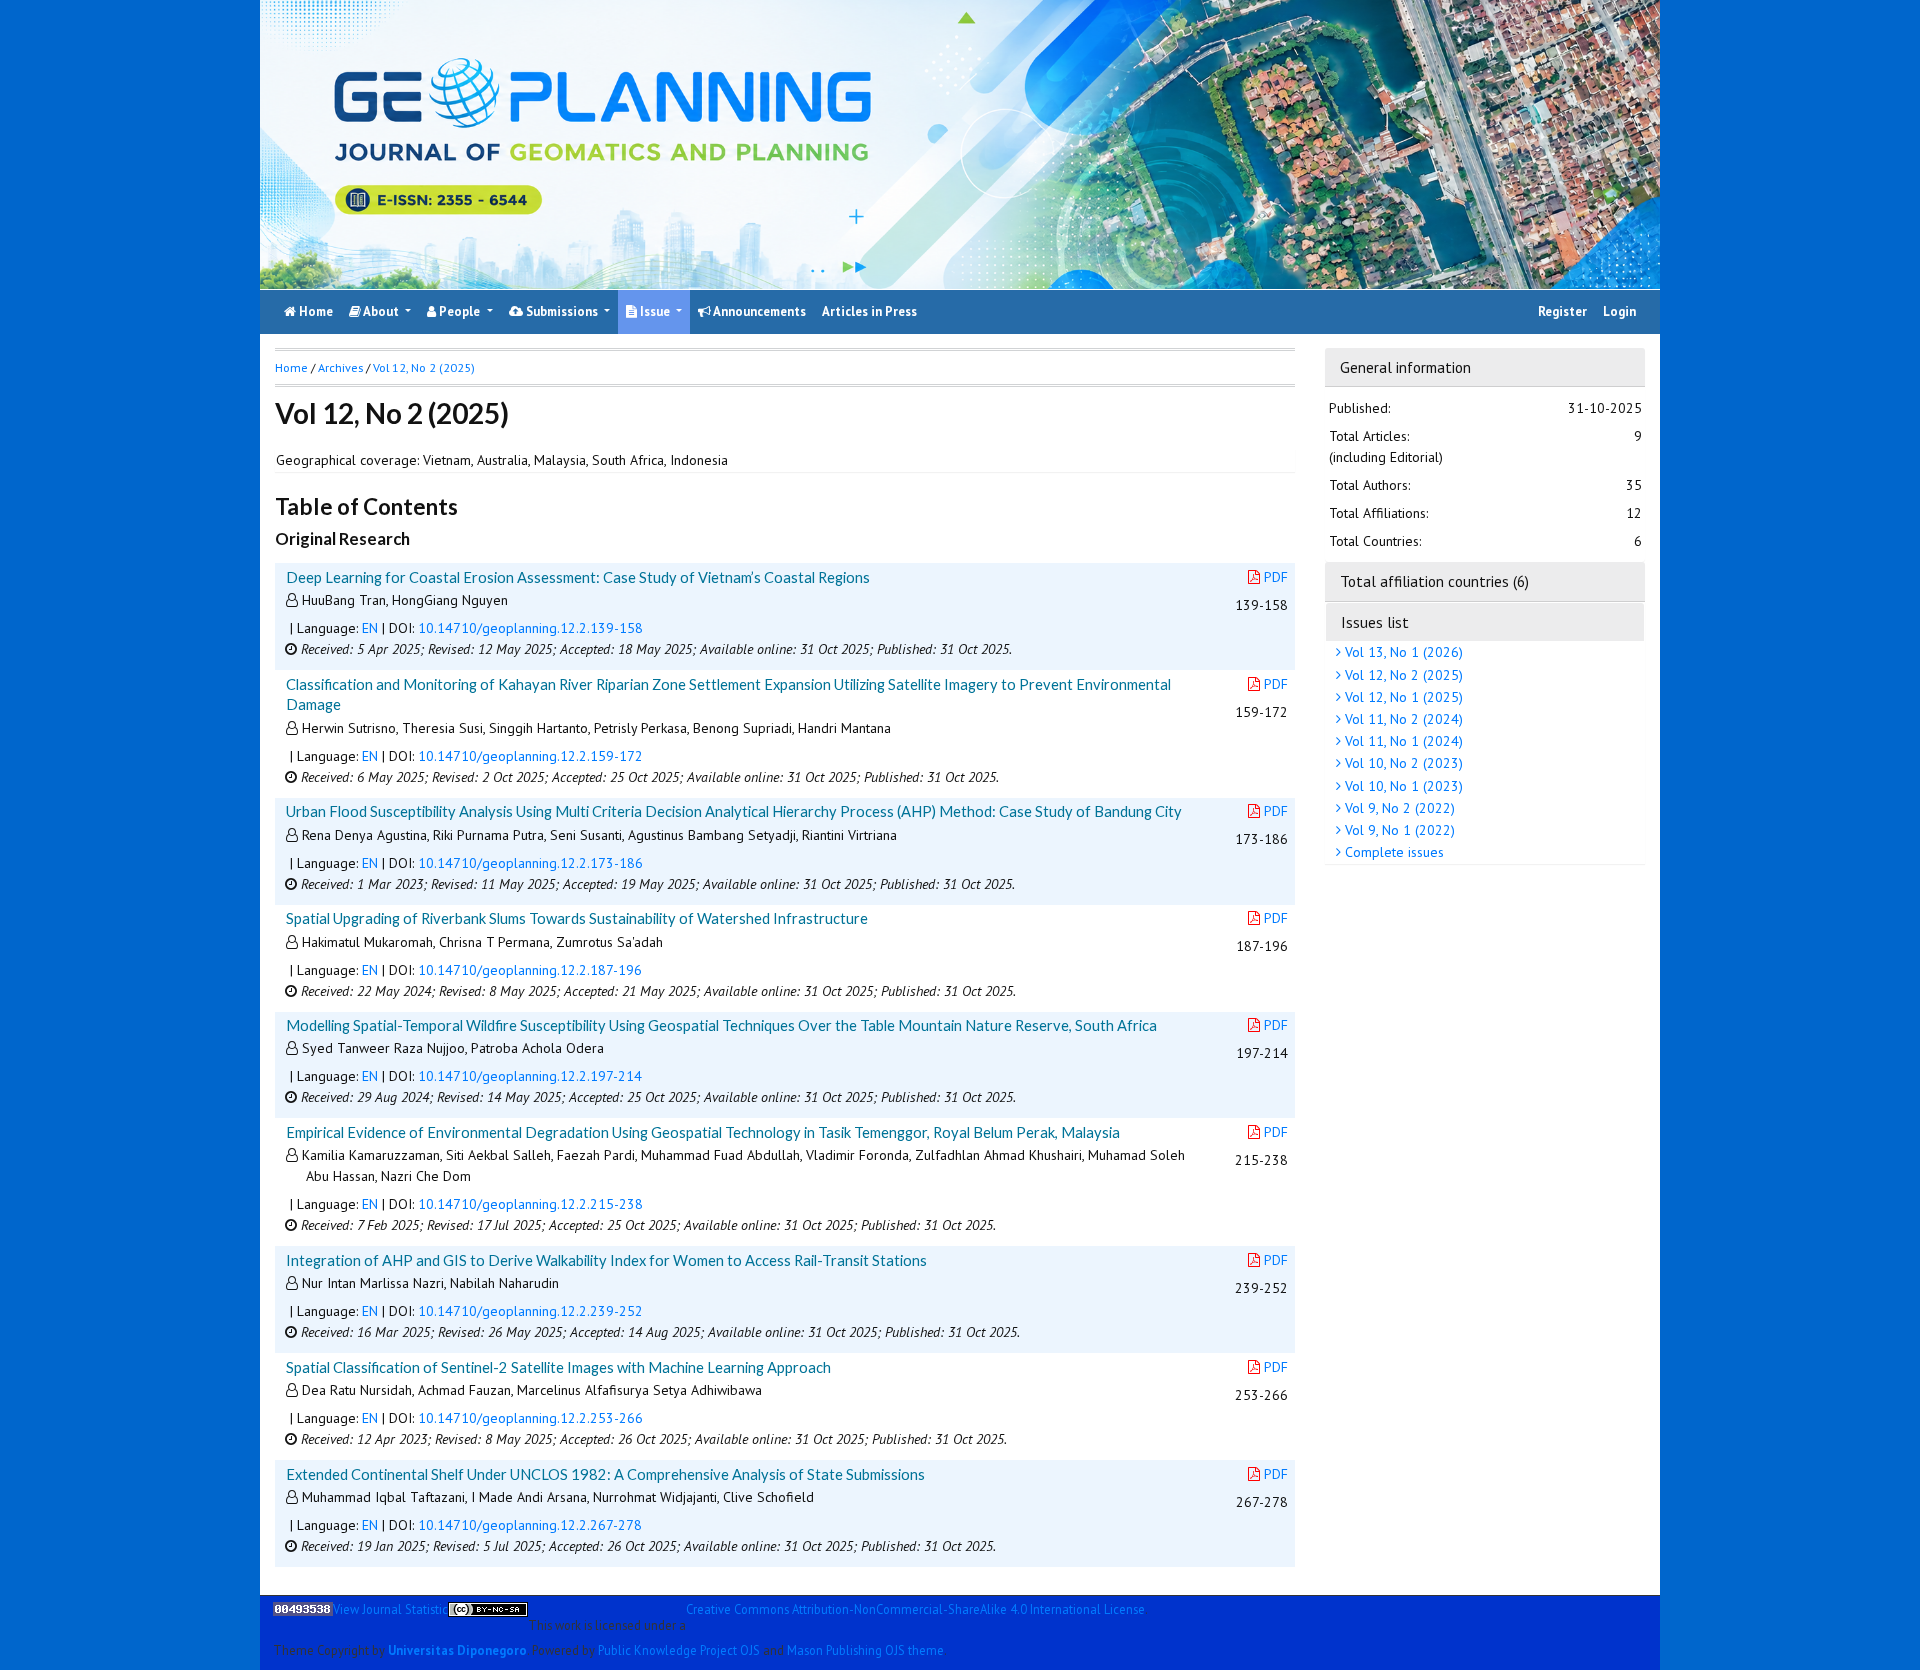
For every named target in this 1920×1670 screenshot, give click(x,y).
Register (1562, 311)
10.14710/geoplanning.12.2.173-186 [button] (530, 863)
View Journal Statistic (390, 1609)
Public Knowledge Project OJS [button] (679, 1649)
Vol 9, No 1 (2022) (1398, 830)
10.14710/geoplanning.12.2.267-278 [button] (530, 1525)
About (381, 311)
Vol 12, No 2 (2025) (1402, 674)
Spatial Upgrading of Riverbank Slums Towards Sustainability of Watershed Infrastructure (577, 918)
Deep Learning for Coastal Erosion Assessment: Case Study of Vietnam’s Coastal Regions (578, 577)
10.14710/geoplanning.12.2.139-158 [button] (530, 628)
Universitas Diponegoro (457, 1649)
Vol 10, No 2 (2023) (1402, 763)
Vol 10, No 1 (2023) (1402, 785)
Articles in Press (869, 311)
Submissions (562, 311)
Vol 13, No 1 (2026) (1402, 652)
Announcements (758, 311)
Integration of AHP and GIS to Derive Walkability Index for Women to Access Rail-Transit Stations (606, 1260)
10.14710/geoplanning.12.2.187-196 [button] (530, 970)
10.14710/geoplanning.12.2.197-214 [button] (530, 1076)
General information (1405, 367)
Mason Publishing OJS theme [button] (865, 1649)
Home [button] (291, 367)
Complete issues (1392, 852)
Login (1619, 311)
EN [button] (370, 628)
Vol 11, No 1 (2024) (1402, 741)
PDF (1276, 577)
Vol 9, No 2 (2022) (1398, 808)
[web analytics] (303, 1617)
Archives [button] (340, 367)
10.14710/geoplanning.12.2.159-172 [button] (530, 756)
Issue (655, 311)
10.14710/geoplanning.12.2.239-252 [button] (530, 1311)
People (459, 311)
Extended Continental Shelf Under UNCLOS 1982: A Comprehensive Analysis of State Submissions (605, 1474)
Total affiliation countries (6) (1434, 581)
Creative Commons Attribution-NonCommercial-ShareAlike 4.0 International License (915, 1609)
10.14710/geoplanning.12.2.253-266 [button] (530, 1418)
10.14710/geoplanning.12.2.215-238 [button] (530, 1204)
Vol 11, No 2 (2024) (1402, 719)
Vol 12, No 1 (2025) (1402, 697)
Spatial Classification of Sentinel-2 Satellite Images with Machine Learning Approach (558, 1367)
